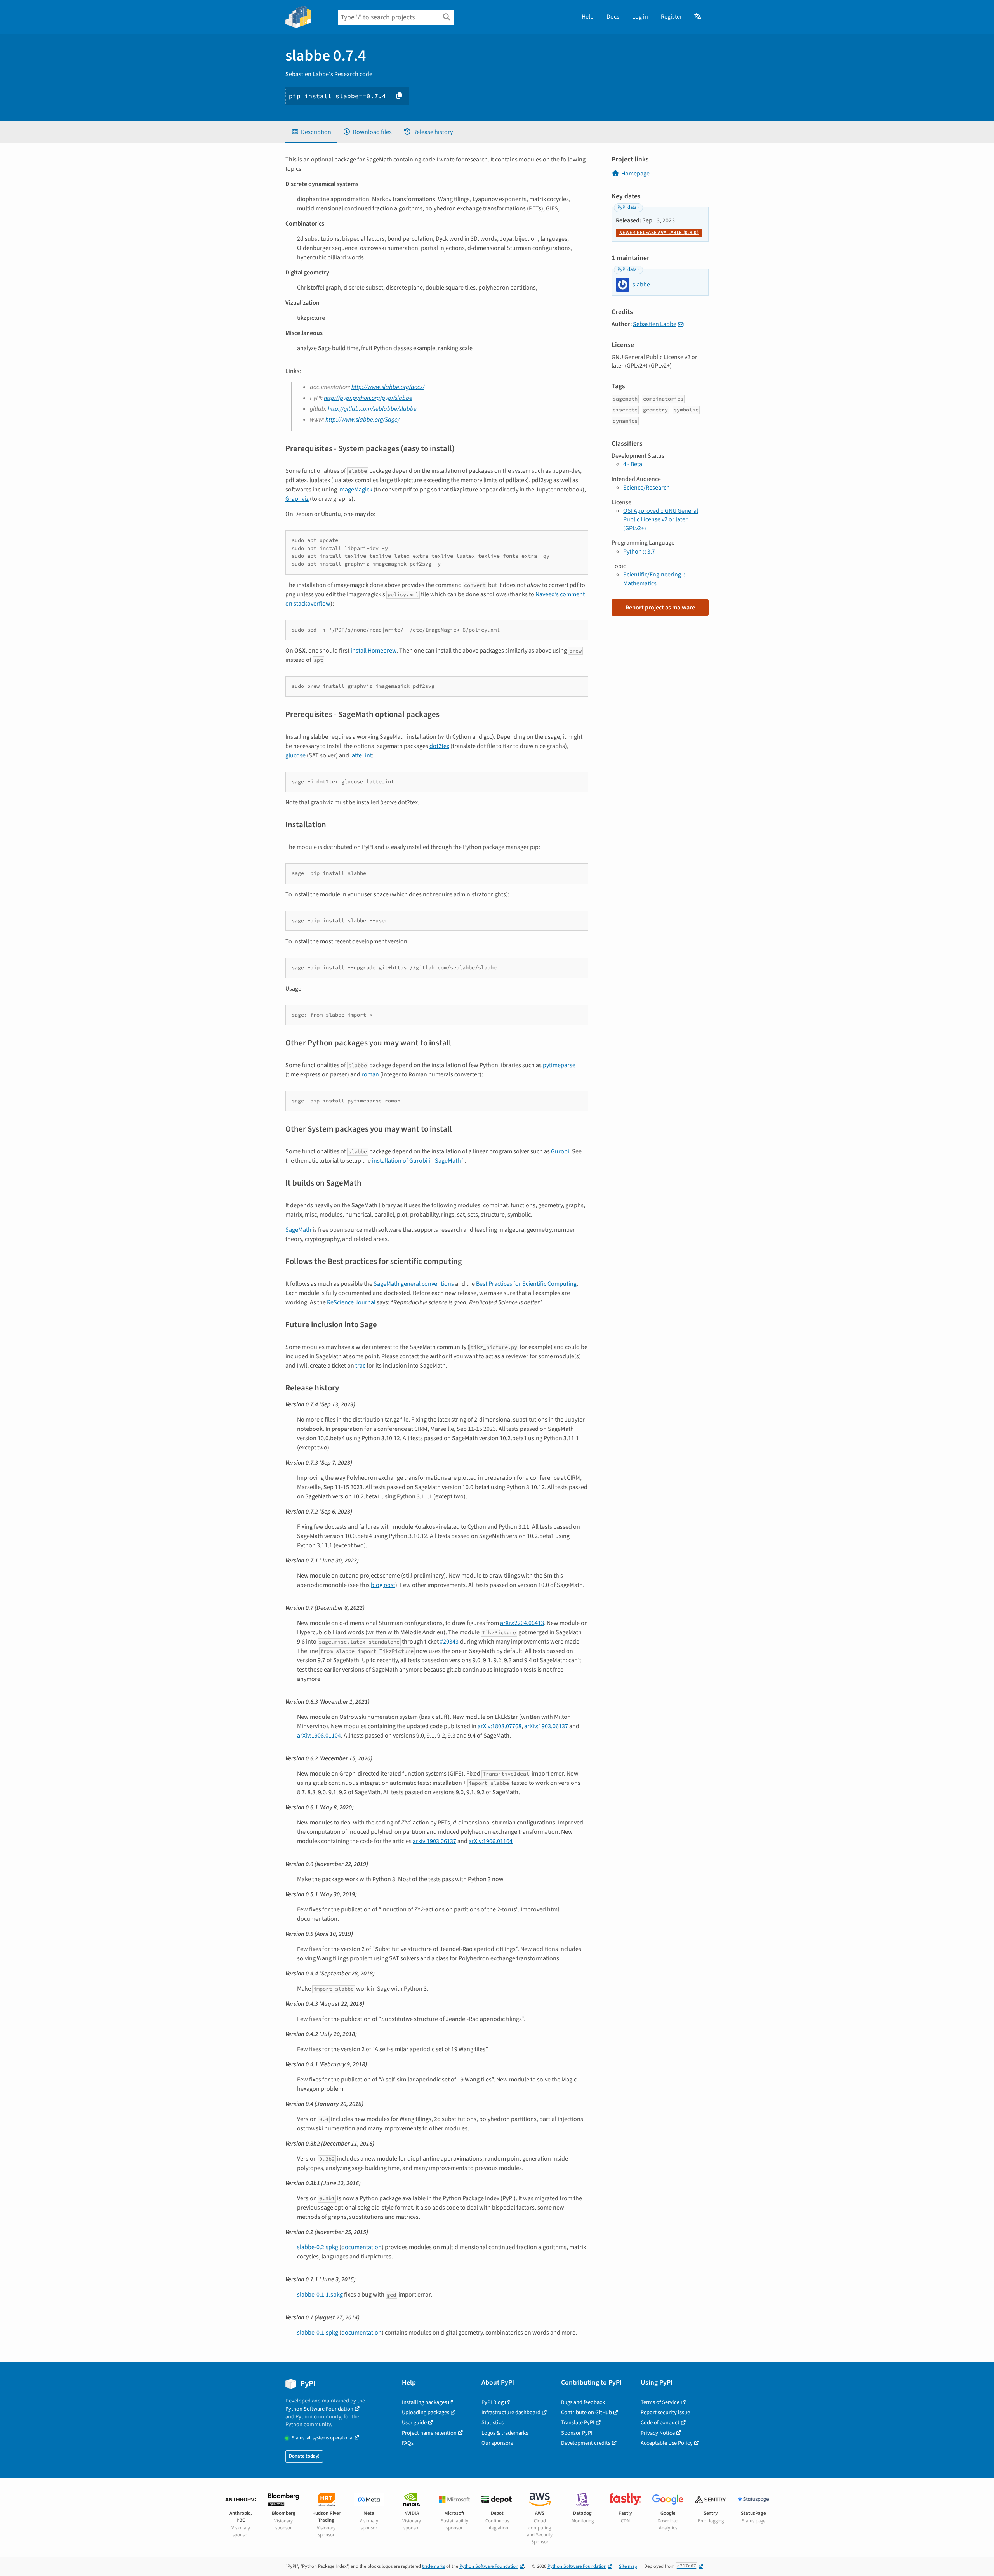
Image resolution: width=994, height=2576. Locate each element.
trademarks (434, 2566)
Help (588, 17)
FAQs (408, 2443)
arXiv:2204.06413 (522, 1623)
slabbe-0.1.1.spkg (320, 2295)
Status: (322, 2438)
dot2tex (439, 746)
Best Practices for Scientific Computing (526, 1284)
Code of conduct (660, 2422)
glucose (295, 755)
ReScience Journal (351, 1302)
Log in (640, 17)
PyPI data (627, 207)
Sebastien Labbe (655, 324)
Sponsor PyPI (577, 2433)
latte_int (361, 755)
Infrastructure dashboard (511, 2412)
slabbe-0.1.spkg (318, 2333)
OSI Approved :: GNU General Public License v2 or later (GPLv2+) (661, 520)
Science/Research (646, 488)
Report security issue (665, 2412)
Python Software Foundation (319, 2409)
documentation (361, 2247)
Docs (613, 17)
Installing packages (424, 2402)
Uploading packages (426, 2412)
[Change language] (698, 17)
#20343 (449, 1642)
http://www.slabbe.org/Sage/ (362, 420)
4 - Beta (633, 464)
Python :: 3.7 (639, 552)
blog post (383, 1585)
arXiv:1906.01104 (319, 1736)
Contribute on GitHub (586, 2412)
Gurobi (560, 1151)
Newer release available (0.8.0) (659, 233)
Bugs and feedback (583, 2402)
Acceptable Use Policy (667, 2443)
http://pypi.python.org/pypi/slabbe (368, 398)
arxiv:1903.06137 (434, 1841)
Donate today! (304, 2456)
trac (360, 1366)
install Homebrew (374, 651)
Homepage (635, 174)
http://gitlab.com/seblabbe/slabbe (372, 409)
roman (370, 1074)
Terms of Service (660, 2402)
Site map (628, 2566)
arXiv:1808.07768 (500, 1726)
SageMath (298, 1230)
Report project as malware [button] (660, 608)
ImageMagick (355, 490)
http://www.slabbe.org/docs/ (388, 387)
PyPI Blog (493, 2402)
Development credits (586, 2443)
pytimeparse (559, 1065)
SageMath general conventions (414, 1284)
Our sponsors (497, 2443)
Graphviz (297, 499)
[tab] (311, 132)
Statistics (493, 2422)
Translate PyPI (578, 2422)
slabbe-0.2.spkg (318, 2247)
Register (672, 17)
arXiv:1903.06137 (546, 1726)
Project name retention (429, 2433)
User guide (414, 2422)
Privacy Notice (658, 2433)
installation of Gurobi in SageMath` (418, 1161)
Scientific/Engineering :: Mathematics (654, 579)
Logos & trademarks (505, 2433)
